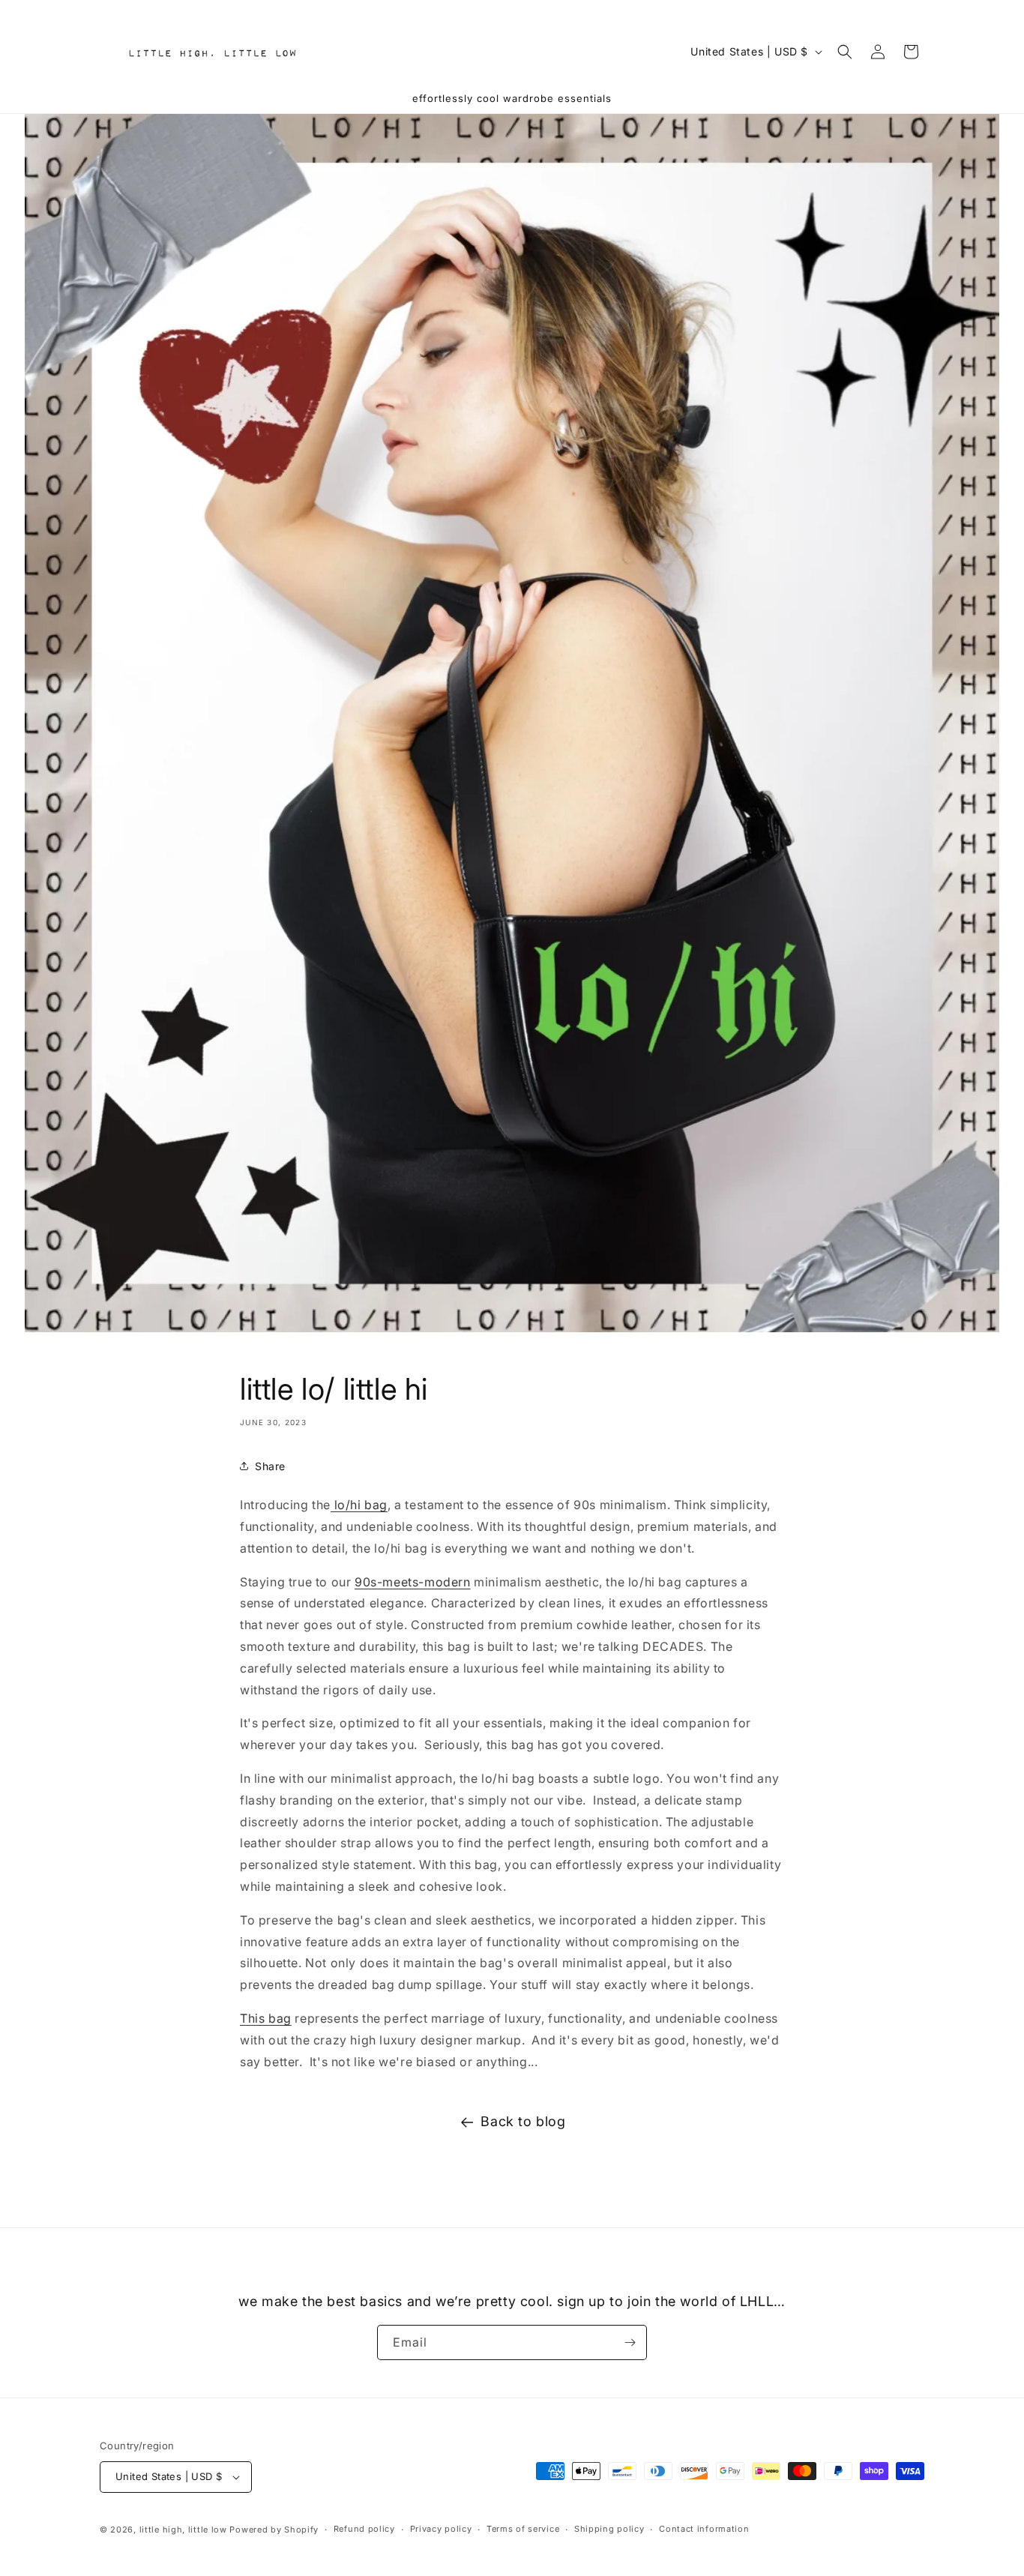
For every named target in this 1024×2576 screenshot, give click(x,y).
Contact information (704, 2529)
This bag (266, 2018)
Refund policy (364, 2529)
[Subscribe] (630, 2342)
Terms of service (523, 2529)
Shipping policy (609, 2529)
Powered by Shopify (274, 2530)
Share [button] (270, 1466)
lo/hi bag (359, 1505)
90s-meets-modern (413, 1582)
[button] (845, 52)
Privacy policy (441, 2529)
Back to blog (523, 2121)
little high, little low (183, 2530)
